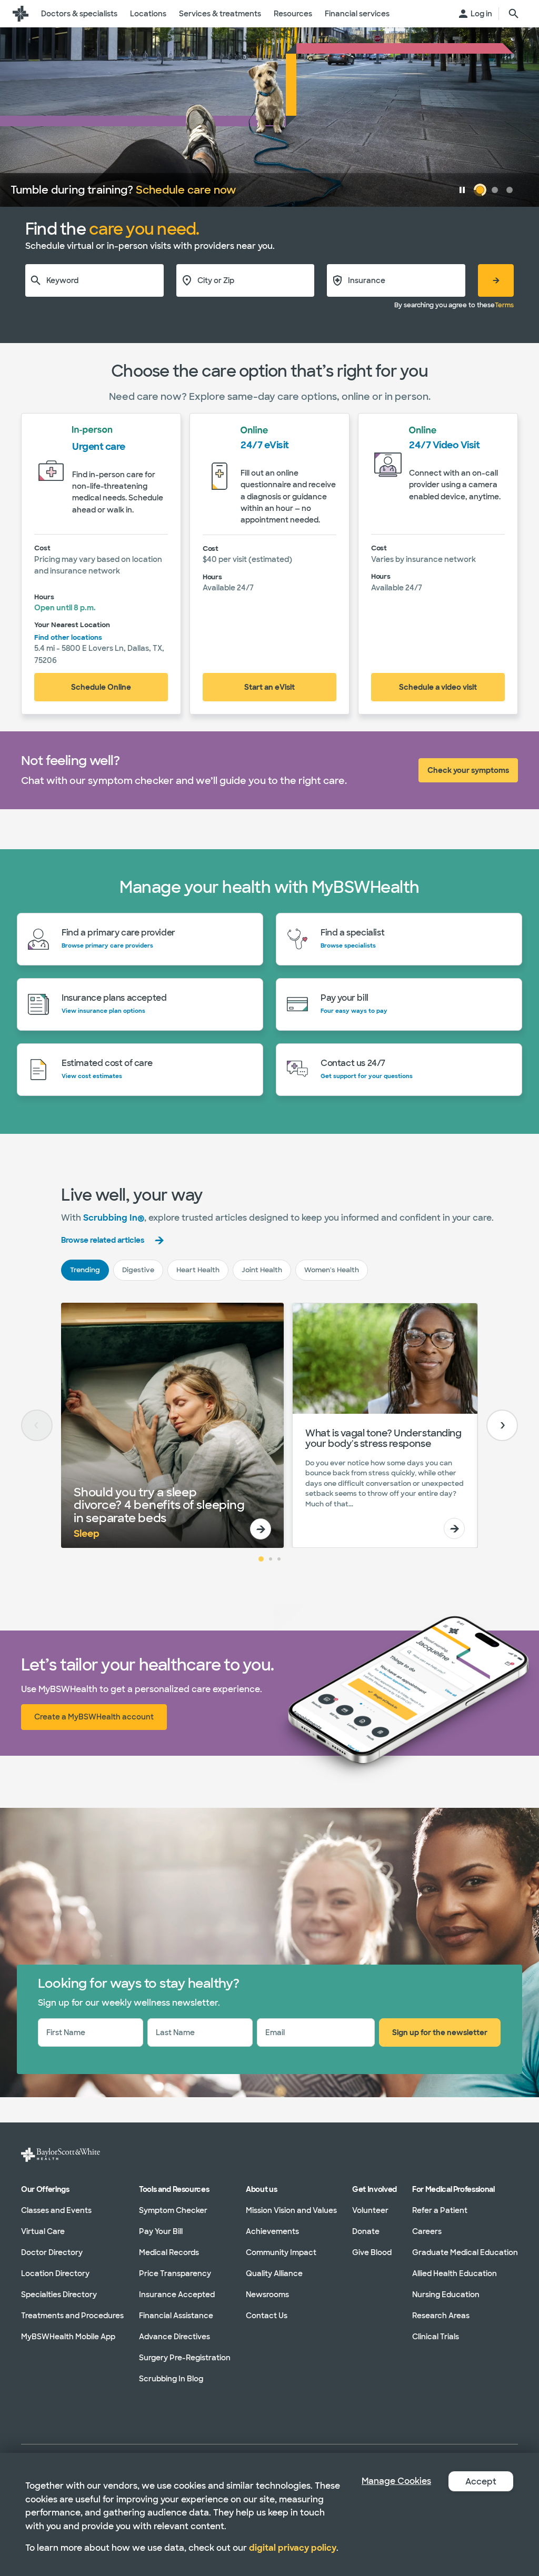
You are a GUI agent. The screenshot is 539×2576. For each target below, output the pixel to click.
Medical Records (169, 2252)
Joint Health (262, 1270)
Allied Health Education (455, 2273)
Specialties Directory (59, 2294)
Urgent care (99, 447)
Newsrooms (267, 2294)
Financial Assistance (176, 2315)
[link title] (21, 14)
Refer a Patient (440, 2210)
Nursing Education (446, 2294)
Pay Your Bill (161, 2231)
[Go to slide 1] (261, 1559)
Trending (85, 1270)
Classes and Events (56, 2210)
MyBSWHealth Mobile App (68, 2336)
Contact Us (267, 2315)
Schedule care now (186, 190)
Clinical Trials (436, 2336)
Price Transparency (175, 2273)
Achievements (272, 2231)
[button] (462, 190)
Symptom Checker (173, 2210)
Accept (481, 2482)
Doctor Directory (52, 2252)
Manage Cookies (396, 2481)
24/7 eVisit (265, 445)
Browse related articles (103, 1240)
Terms (504, 305)
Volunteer (370, 2210)
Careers (427, 2231)
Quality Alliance (274, 2273)
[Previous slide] (37, 1425)
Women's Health (332, 1270)
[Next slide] (502, 1425)
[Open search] (514, 14)
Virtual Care (43, 2231)
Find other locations (68, 637)
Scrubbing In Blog (171, 2378)
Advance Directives (174, 2336)
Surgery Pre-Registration (185, 2357)
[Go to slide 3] (279, 1559)
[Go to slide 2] (271, 1559)
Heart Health (198, 1270)
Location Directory (55, 2273)
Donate (366, 2231)
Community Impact (281, 2252)
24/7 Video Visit (444, 445)
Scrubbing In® (114, 1218)
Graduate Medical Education (465, 2252)
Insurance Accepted (177, 2294)
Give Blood (372, 2252)
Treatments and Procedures (72, 2315)
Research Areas (441, 2315)
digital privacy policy (293, 2548)
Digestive (138, 1270)
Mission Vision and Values (291, 2210)
